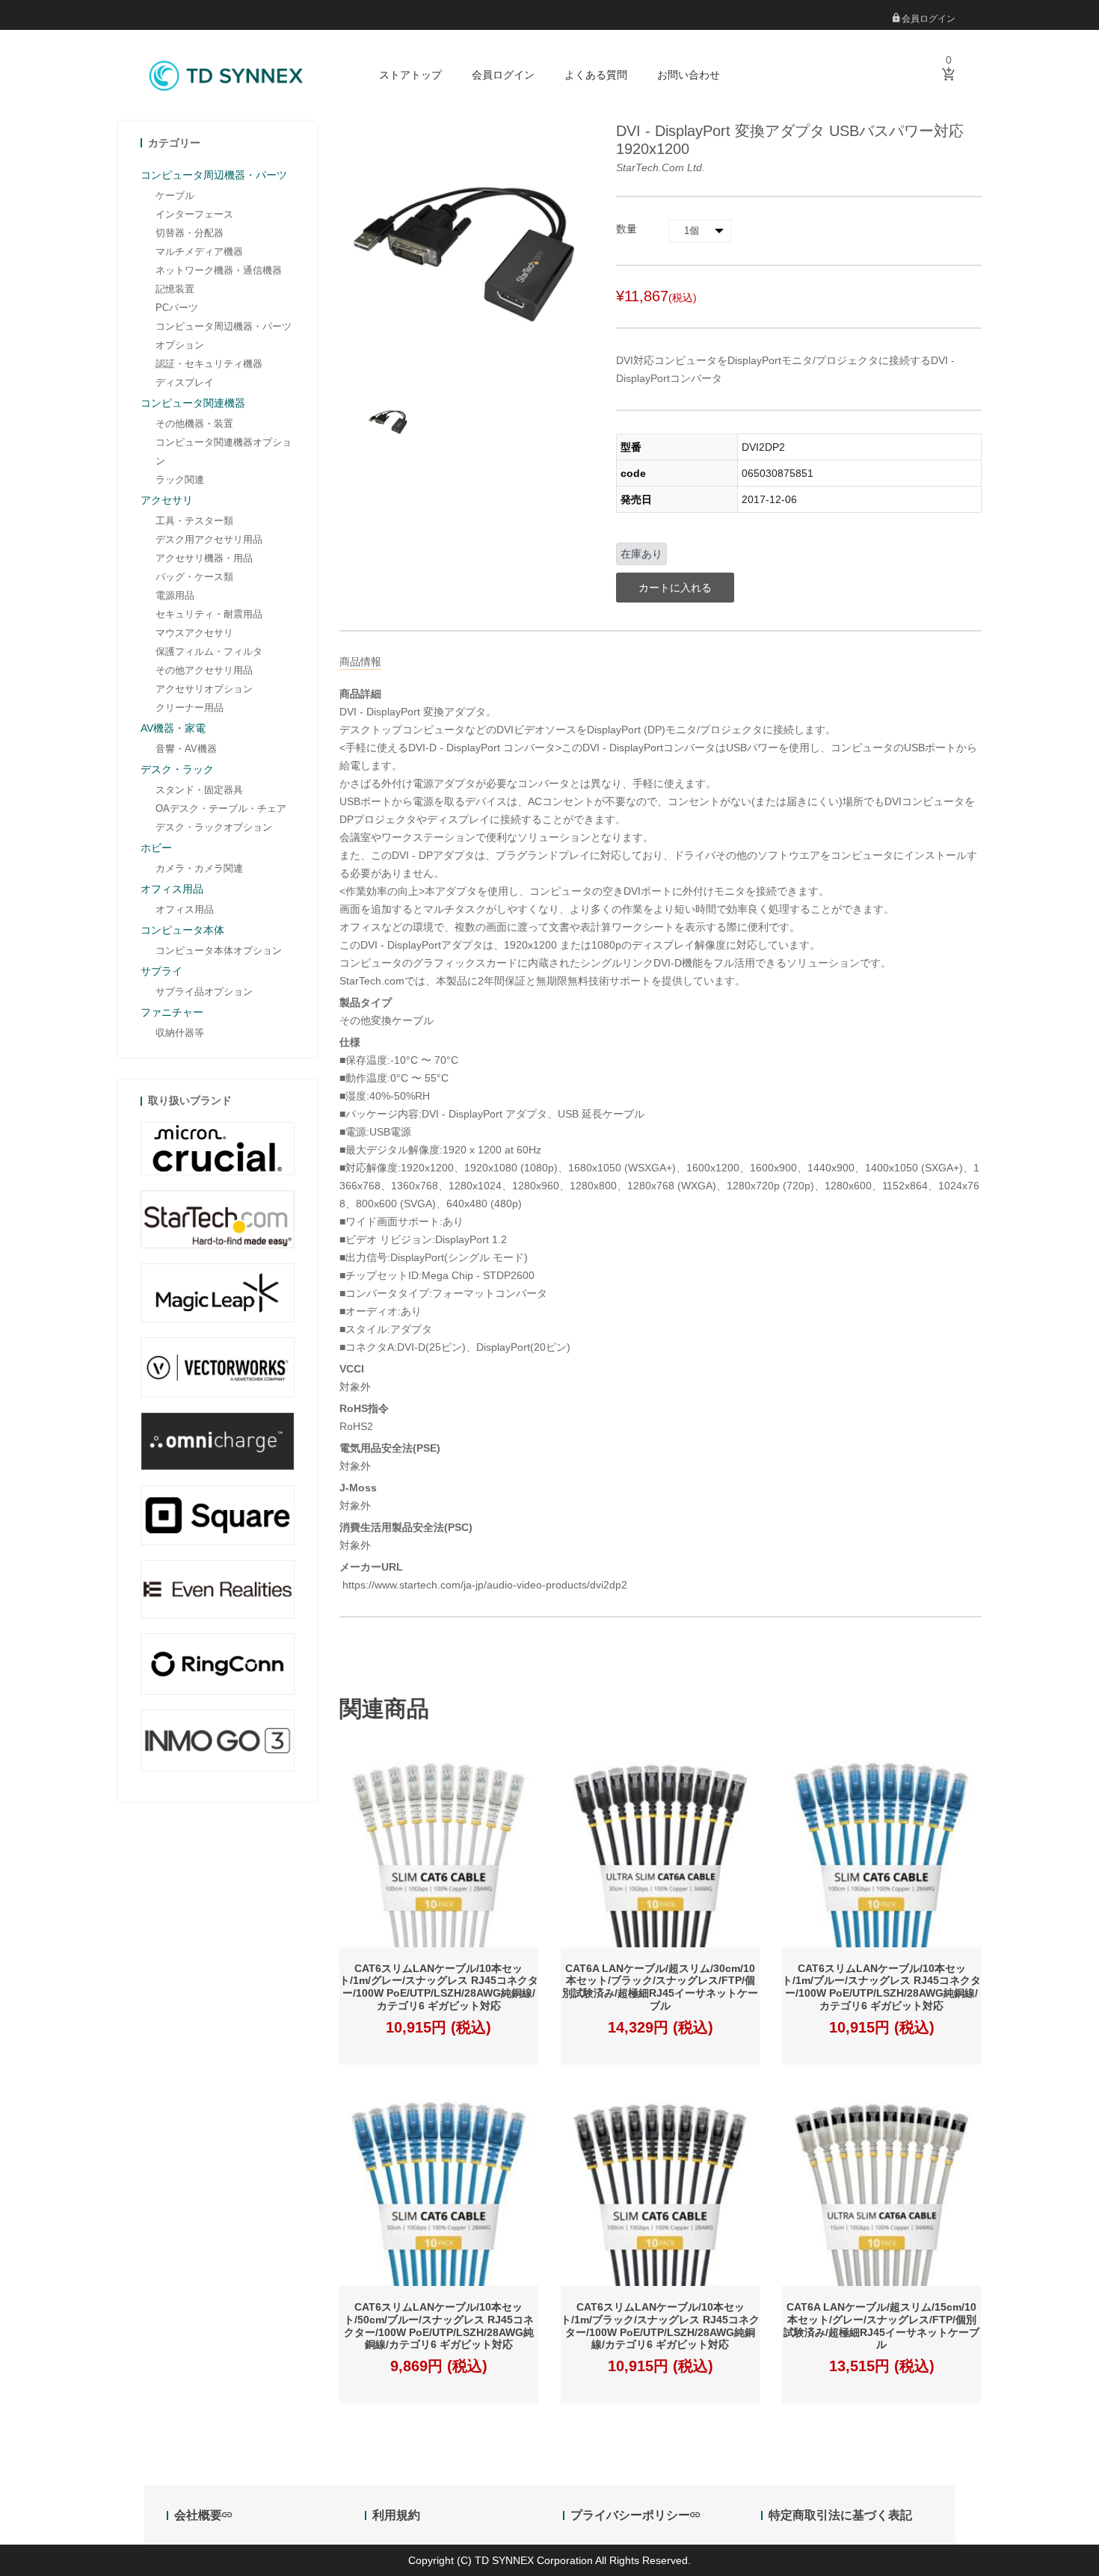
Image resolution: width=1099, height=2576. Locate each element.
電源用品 (175, 595)
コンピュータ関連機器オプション (224, 452)
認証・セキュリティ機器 (209, 364)
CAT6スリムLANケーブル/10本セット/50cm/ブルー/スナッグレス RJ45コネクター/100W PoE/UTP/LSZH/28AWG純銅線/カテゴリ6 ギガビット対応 (439, 2326)
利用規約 (396, 2515)
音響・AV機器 (186, 749)
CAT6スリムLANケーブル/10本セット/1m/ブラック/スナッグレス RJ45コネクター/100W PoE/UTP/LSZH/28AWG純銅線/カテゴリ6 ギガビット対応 (660, 2326)
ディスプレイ (185, 382)
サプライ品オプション (204, 992)
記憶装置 (175, 289)
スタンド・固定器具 (199, 790)
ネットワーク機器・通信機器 (219, 270)
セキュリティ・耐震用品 (209, 614)
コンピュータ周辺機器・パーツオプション (224, 336)
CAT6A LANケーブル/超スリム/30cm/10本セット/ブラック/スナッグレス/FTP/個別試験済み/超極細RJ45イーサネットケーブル (660, 1987)
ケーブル (175, 195)
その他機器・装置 (194, 423)
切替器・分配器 (190, 233)
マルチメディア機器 (199, 252)
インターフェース (194, 214)
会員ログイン (927, 19)
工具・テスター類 (194, 521)
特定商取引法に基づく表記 (840, 2515)
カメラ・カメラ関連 (199, 868)
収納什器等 (180, 1033)
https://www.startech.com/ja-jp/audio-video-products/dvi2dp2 (483, 1585)
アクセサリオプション (204, 689)
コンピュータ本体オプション (219, 950)
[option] (388, 421)
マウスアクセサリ (194, 633)
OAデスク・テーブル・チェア (221, 808)
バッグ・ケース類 (194, 577)
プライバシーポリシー (630, 2515)
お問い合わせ (689, 75)
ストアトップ (410, 75)
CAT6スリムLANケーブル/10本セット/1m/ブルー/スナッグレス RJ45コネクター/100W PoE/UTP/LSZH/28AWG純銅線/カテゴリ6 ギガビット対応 (881, 1987)
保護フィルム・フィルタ (209, 651)
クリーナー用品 (190, 708)
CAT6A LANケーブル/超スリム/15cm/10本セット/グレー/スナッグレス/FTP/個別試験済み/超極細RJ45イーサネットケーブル (881, 2326)
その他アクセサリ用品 (204, 670)
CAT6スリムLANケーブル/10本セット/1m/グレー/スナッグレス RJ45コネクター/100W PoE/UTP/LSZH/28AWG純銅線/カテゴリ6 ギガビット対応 (439, 1987)
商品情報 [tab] (360, 662)
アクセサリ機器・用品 (204, 558)
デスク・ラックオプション (214, 827)
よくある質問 (596, 75)
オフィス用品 (185, 909)
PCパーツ (177, 308)
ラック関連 (180, 480)
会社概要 (198, 2515)
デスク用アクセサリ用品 (209, 539)
